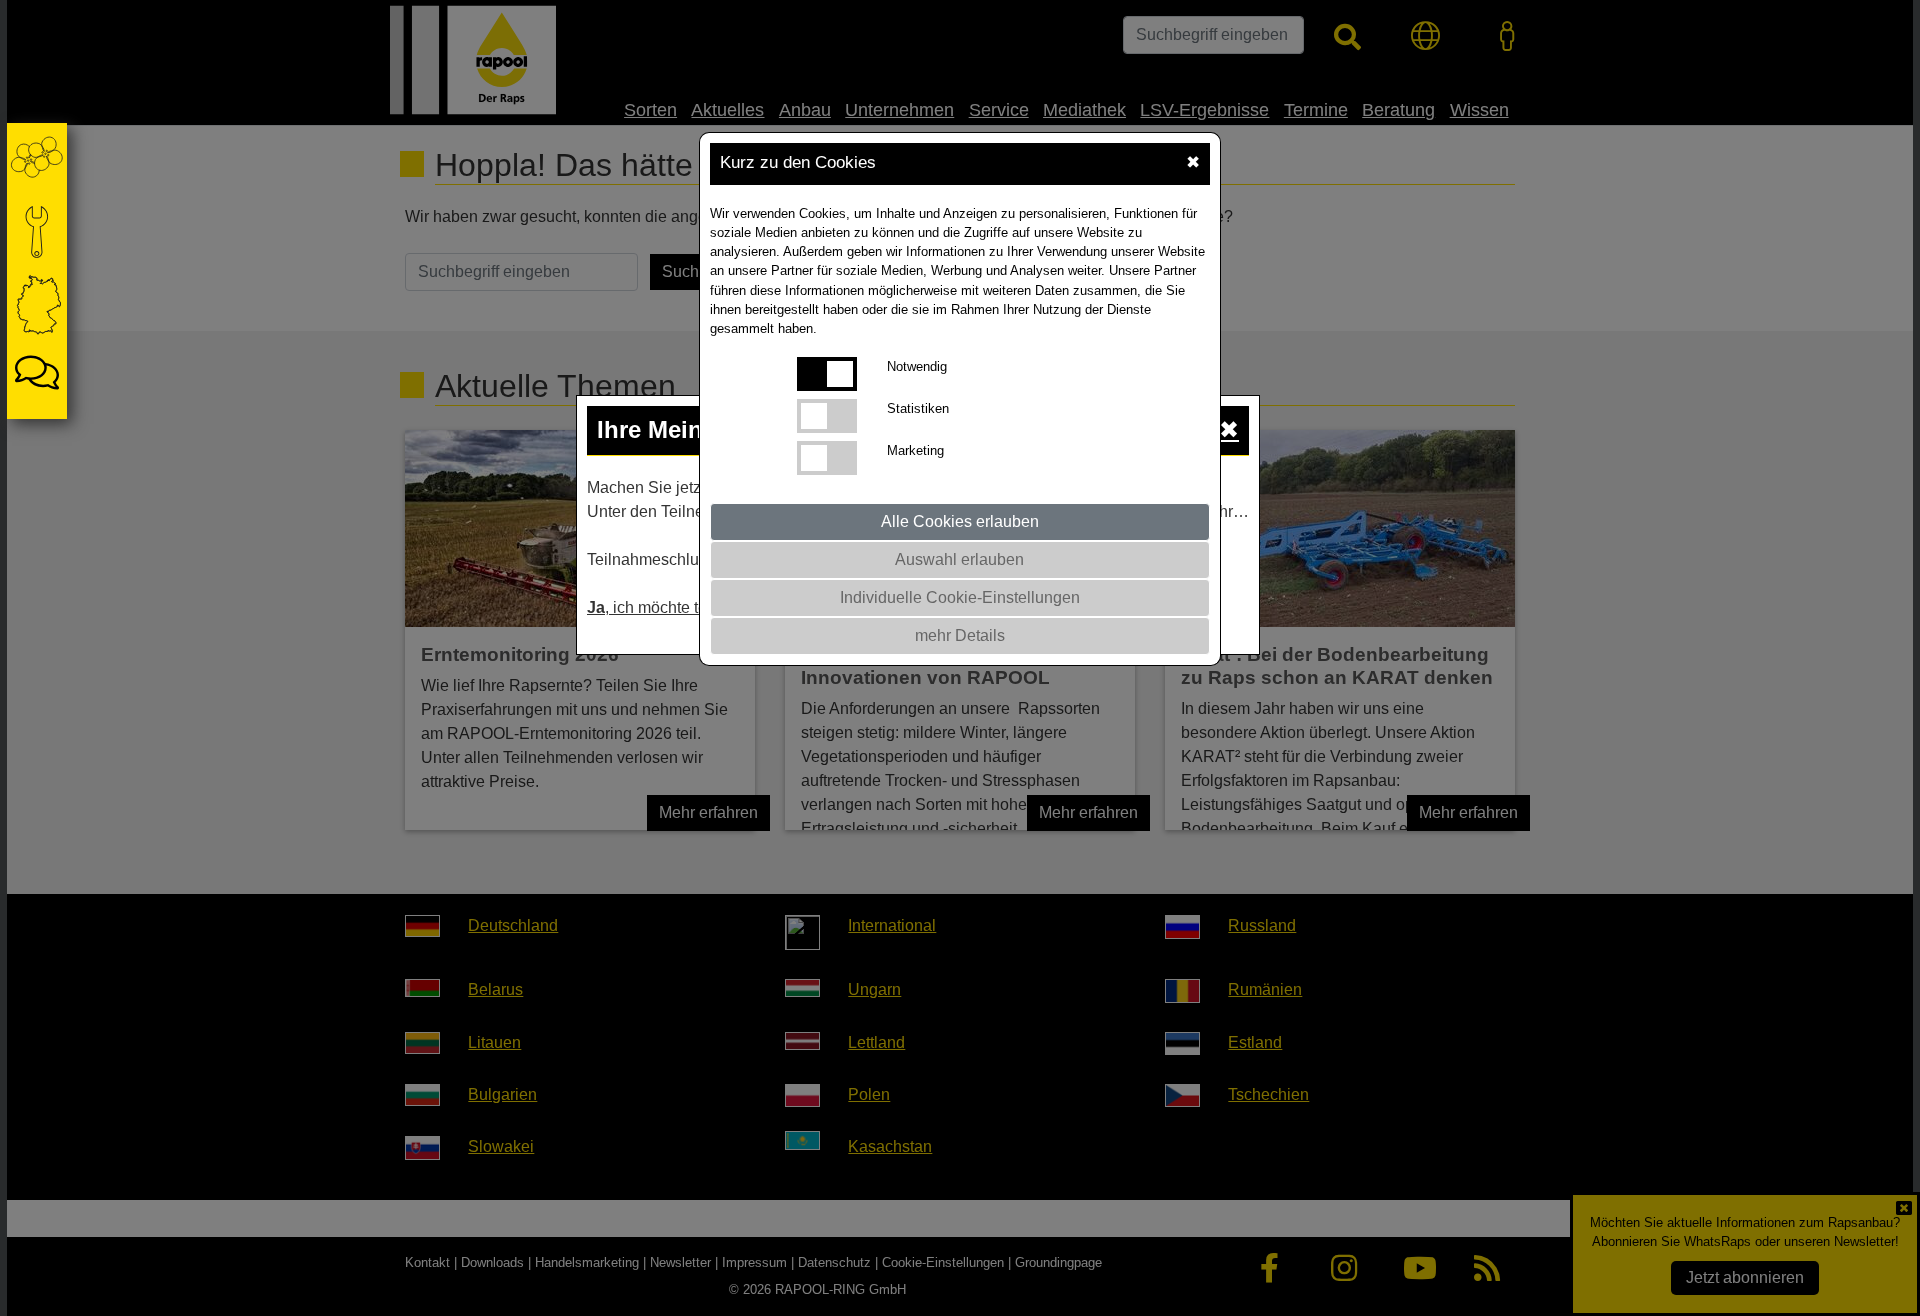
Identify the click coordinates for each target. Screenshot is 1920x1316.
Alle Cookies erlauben (960, 521)
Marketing (915, 450)
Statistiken (918, 408)
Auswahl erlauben (959, 559)
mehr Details (960, 635)
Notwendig (917, 366)
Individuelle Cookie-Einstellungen (960, 597)
